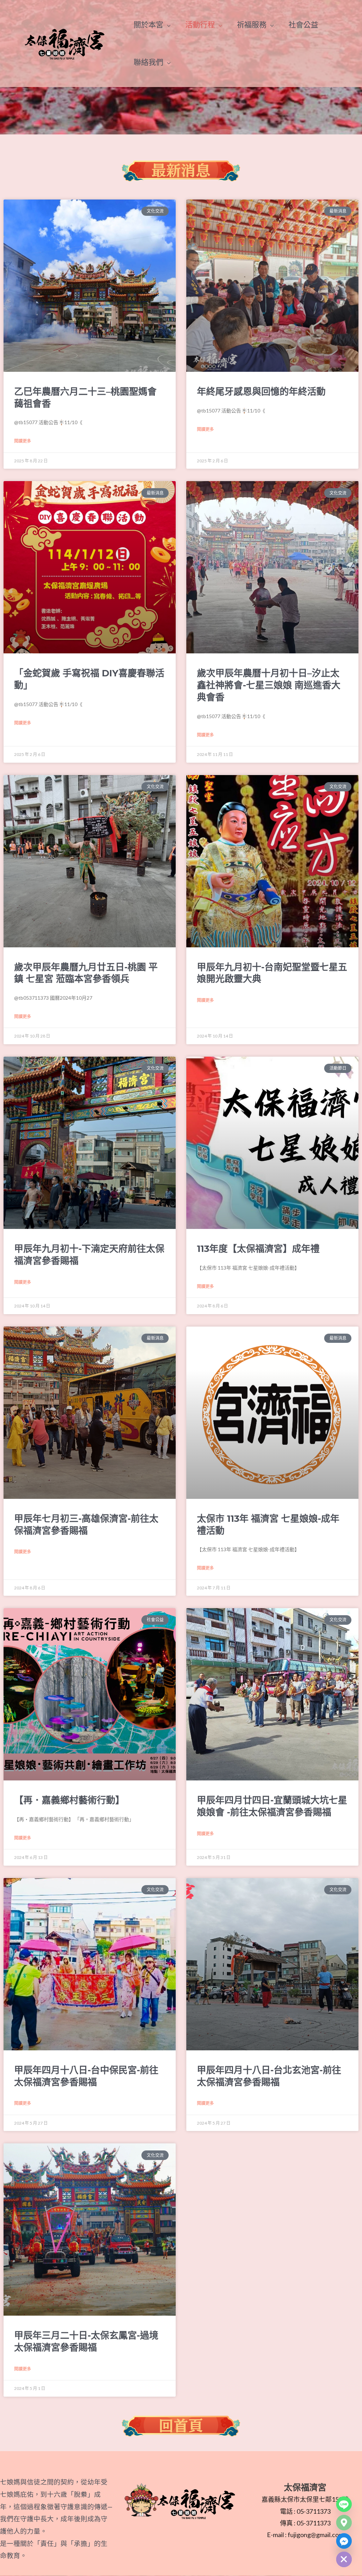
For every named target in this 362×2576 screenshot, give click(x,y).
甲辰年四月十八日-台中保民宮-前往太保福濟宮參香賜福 (86, 2076)
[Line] (344, 2504)
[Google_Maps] (344, 2523)
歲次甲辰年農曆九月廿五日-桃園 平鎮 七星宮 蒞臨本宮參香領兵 (86, 973)
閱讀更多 (23, 441)
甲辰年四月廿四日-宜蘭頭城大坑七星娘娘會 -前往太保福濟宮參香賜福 (272, 1806)
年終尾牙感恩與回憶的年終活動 (261, 392)
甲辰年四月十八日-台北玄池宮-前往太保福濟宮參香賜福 (269, 2076)
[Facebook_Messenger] (344, 2541)
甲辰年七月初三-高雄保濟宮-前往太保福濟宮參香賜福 (86, 1525)
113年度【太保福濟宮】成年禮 (258, 1249)
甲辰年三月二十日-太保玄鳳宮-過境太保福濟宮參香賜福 (86, 2341)
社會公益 (303, 24)
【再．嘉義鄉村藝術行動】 (69, 1800)
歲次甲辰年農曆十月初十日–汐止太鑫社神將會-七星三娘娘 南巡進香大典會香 (269, 685)
